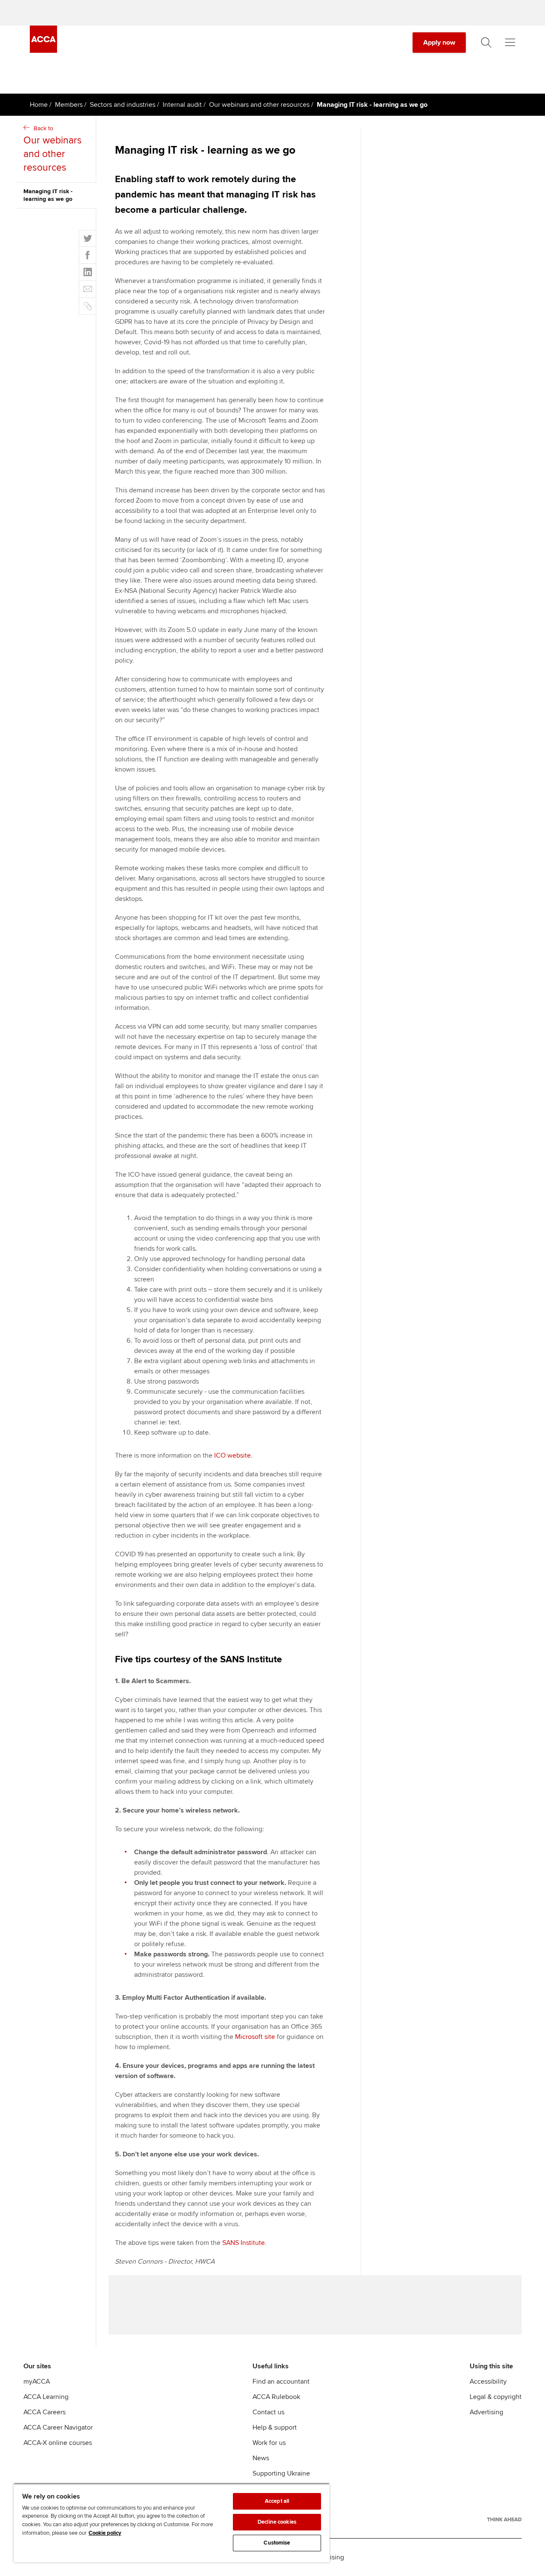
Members (69, 105)
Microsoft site (255, 2037)
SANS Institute (244, 2243)
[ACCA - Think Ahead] (504, 2519)
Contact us (268, 2412)
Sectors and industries (123, 105)
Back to (53, 149)
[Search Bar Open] (486, 43)
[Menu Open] (510, 43)
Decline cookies (277, 2522)
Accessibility (488, 2382)
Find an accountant (281, 2382)
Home (39, 105)
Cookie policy (105, 2533)
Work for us (269, 2443)
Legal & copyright (496, 2397)
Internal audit (182, 105)
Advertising (486, 2412)
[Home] (43, 51)
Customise (277, 2543)
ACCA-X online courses (58, 2443)
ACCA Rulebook (276, 2397)
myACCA (37, 2382)
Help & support (275, 2427)
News (261, 2458)
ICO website (232, 1455)
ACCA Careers (44, 2412)
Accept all (277, 2501)
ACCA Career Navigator (58, 2427)
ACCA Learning (46, 2397)
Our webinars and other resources (259, 105)
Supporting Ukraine (281, 2473)
